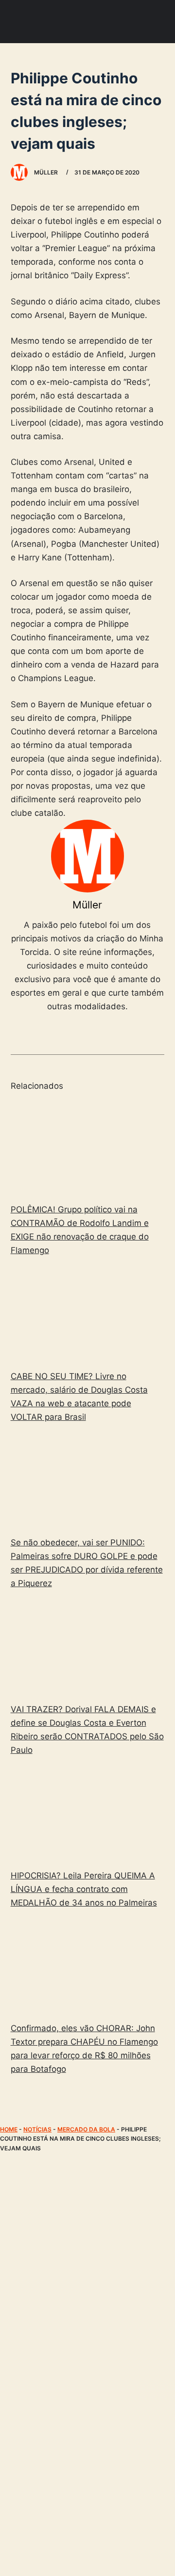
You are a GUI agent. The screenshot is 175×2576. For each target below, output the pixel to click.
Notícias (37, 2129)
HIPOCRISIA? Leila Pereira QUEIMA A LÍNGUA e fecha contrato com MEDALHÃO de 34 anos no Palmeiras (84, 1889)
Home (9, 2129)
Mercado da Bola (86, 2129)
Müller (87, 905)
